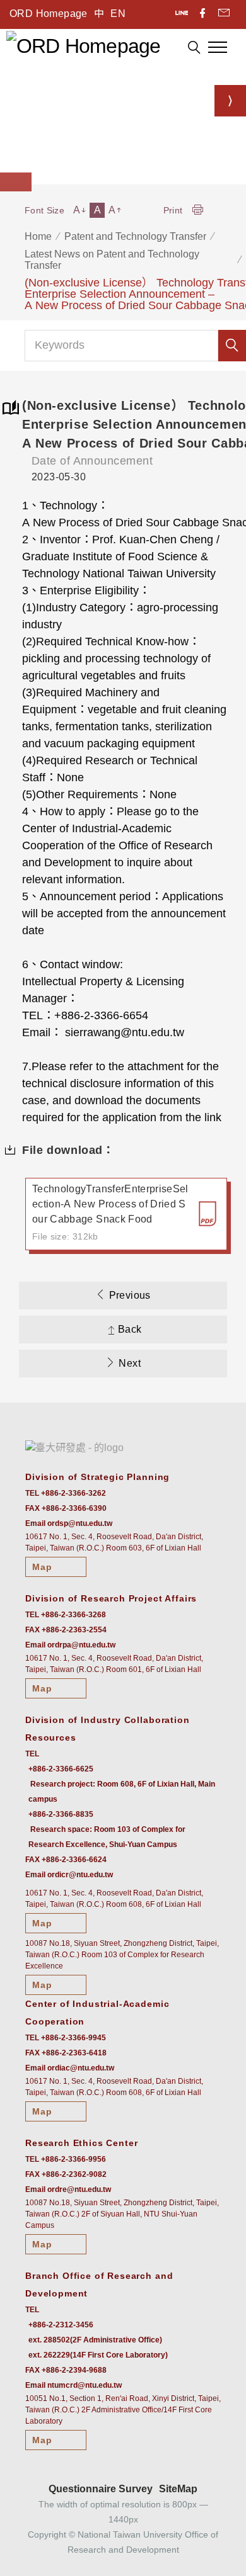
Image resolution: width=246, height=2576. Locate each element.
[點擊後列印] (197, 211)
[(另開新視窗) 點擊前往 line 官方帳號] (183, 14)
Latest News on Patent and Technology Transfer (112, 260)
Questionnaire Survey (101, 2489)
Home (38, 236)
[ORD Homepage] (83, 45)
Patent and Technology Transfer (135, 236)
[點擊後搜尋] (194, 49)
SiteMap (178, 2489)
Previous (130, 1295)
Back (130, 1329)
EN (118, 14)
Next (130, 1363)
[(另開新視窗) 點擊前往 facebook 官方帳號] (203, 14)
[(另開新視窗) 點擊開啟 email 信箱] (224, 14)
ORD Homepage (49, 14)
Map (42, 1567)
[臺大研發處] (74, 1448)
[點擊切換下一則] (230, 101)
